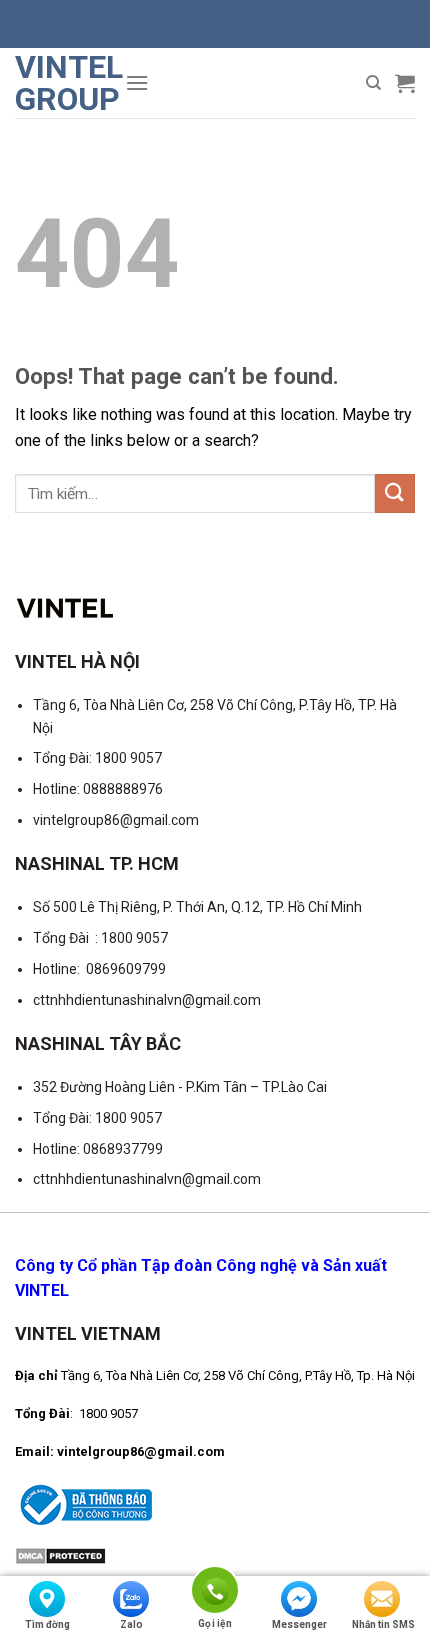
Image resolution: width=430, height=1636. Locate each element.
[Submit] (395, 493)
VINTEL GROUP (62, 83)
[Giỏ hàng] (405, 83)
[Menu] (137, 82)
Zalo (131, 1624)
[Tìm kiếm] (373, 83)
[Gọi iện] (215, 1593)
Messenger (299, 1624)
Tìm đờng (47, 1624)
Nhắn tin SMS (383, 1624)
